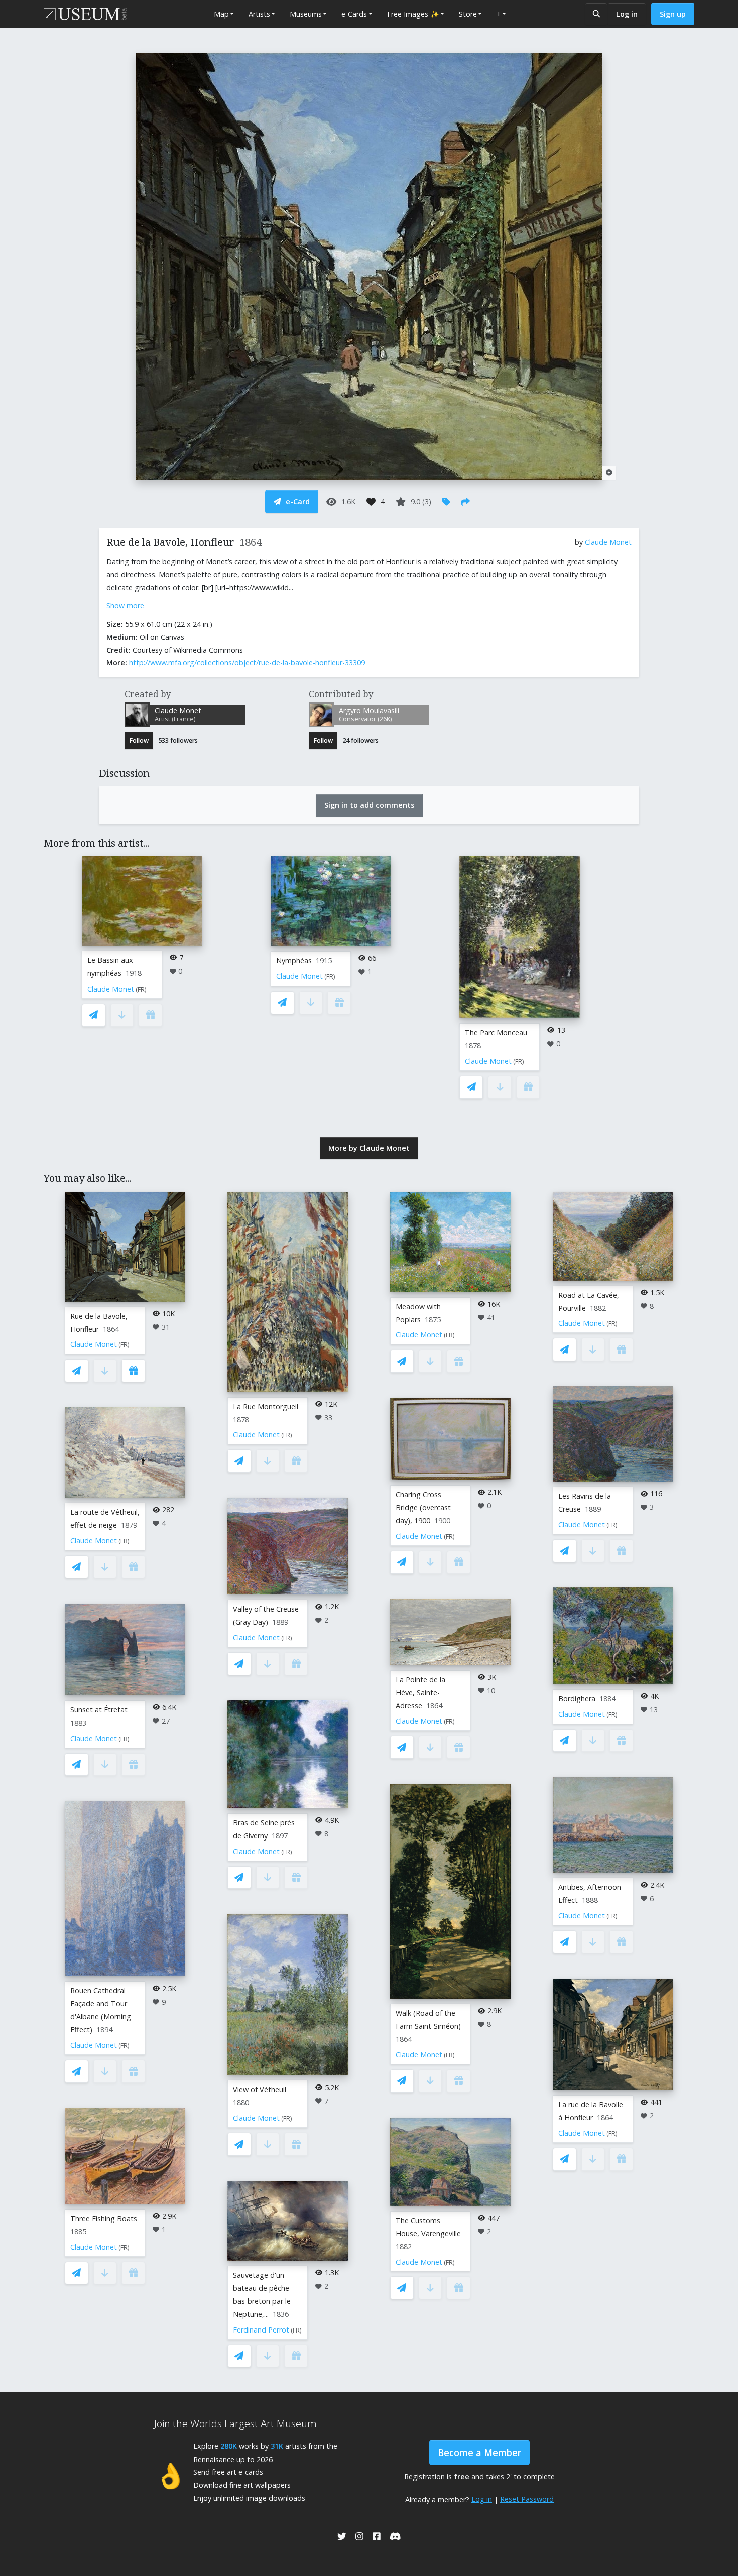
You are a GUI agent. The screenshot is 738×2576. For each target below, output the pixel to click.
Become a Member (479, 2452)
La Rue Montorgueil (266, 1406)
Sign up (673, 14)
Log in (627, 14)
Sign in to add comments (369, 805)
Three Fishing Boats (104, 2218)
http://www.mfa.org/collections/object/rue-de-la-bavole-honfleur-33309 (247, 662)
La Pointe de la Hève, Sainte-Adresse (420, 1693)
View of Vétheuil (260, 2089)
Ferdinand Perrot (261, 2330)
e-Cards (354, 14)
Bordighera (577, 1699)
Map (221, 14)
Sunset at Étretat (99, 1710)
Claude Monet (608, 542)
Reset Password (527, 2499)
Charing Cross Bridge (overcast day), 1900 (423, 1507)
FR (141, 989)
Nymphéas (294, 961)
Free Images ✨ (413, 14)
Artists (259, 14)
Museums (306, 14)
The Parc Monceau (496, 1032)
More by (369, 1148)
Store (468, 14)
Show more (125, 606)
